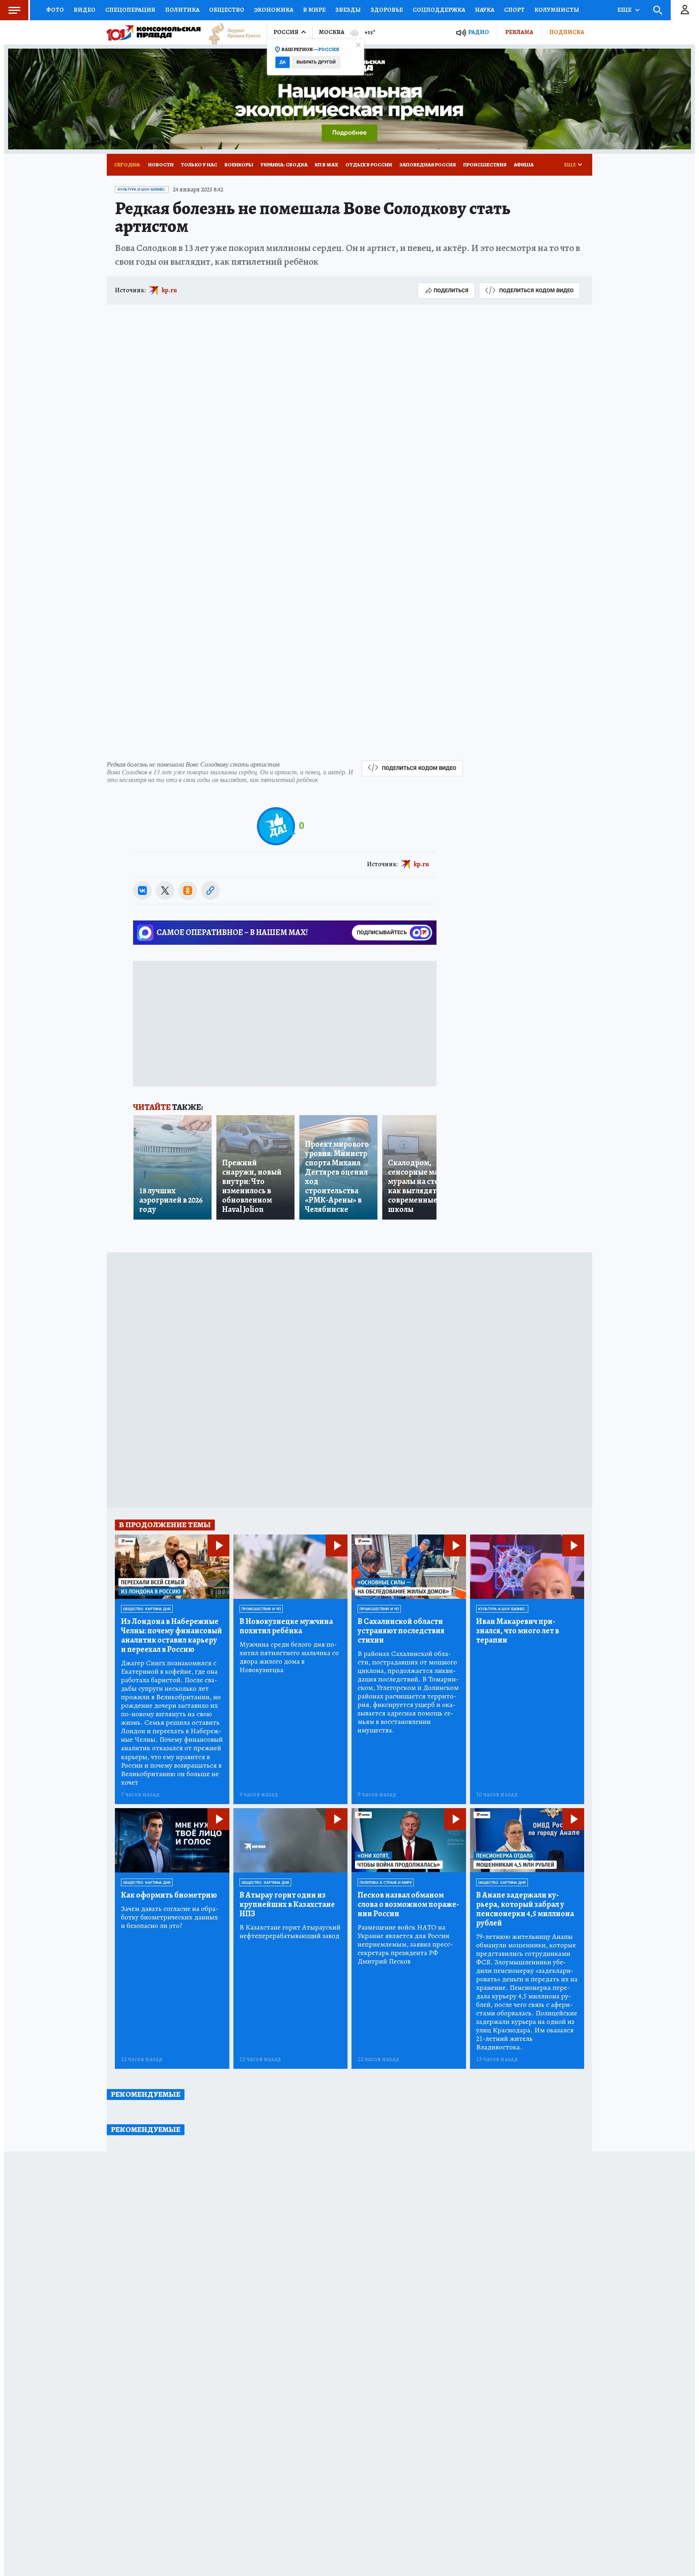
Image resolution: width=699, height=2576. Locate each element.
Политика (182, 10)
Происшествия (485, 165)
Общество (227, 10)
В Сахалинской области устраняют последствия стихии (401, 1631)
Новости (161, 165)
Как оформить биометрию (169, 1895)
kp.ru (169, 290)
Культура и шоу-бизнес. (142, 189)
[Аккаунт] (685, 10)
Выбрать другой (316, 62)
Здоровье (387, 10)
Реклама (519, 32)
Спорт (514, 10)
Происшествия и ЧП (261, 1609)
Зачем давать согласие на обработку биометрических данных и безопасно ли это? (170, 1917)
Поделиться (451, 290)
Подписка (567, 32)
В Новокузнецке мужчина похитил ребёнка (286, 1626)
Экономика (274, 10)
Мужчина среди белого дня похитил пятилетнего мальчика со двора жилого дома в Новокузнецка (289, 1657)
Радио (479, 32)
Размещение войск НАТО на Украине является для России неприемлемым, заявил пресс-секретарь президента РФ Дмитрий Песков (405, 1944)
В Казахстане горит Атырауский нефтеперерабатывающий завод (290, 1932)
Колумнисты (557, 10)
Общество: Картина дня (147, 1609)
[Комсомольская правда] (154, 32)
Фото (55, 10)
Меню (14, 10)
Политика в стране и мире (386, 1883)
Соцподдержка (439, 10)
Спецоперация (130, 10)
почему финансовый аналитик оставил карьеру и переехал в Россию (172, 1635)
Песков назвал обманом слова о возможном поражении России (408, 1904)
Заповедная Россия (428, 165)
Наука (485, 10)
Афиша (524, 165)
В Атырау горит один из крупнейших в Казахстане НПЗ (287, 1904)
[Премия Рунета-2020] (231, 33)
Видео (85, 10)
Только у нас (199, 165)
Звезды (348, 10)
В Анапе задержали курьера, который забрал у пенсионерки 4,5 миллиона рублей (525, 1909)
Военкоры (239, 165)
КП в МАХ (326, 165)
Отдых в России (369, 165)
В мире (314, 10)
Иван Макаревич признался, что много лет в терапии (518, 1631)
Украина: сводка (284, 165)
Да (283, 62)
